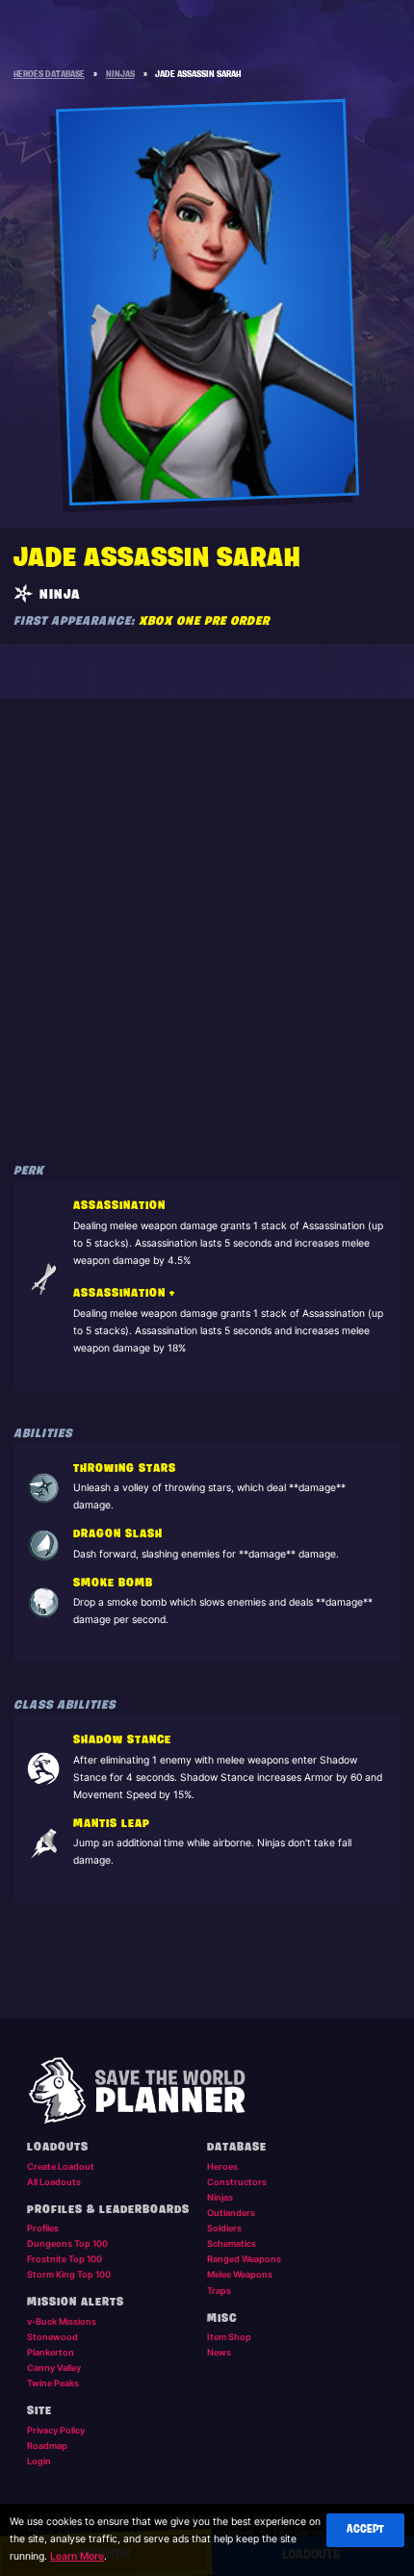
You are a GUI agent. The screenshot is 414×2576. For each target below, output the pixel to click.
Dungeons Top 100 (67, 2243)
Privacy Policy (56, 2430)
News (219, 2352)
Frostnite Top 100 (65, 2259)
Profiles (43, 2228)
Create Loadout (61, 2166)
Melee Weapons (240, 2274)
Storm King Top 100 (69, 2274)
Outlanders (231, 2213)
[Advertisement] (207, 921)
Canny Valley (54, 2368)
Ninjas (220, 2197)
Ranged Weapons (244, 2259)
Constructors (237, 2182)
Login (39, 2461)
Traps (219, 2291)
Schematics (232, 2243)
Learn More (77, 2556)
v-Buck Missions (62, 2321)
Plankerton (51, 2352)
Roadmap (47, 2446)
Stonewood (52, 2337)
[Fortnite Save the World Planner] (207, 2091)
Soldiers (224, 2228)
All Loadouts (54, 2182)
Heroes (222, 2166)
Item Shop (229, 2337)
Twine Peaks (53, 2383)
